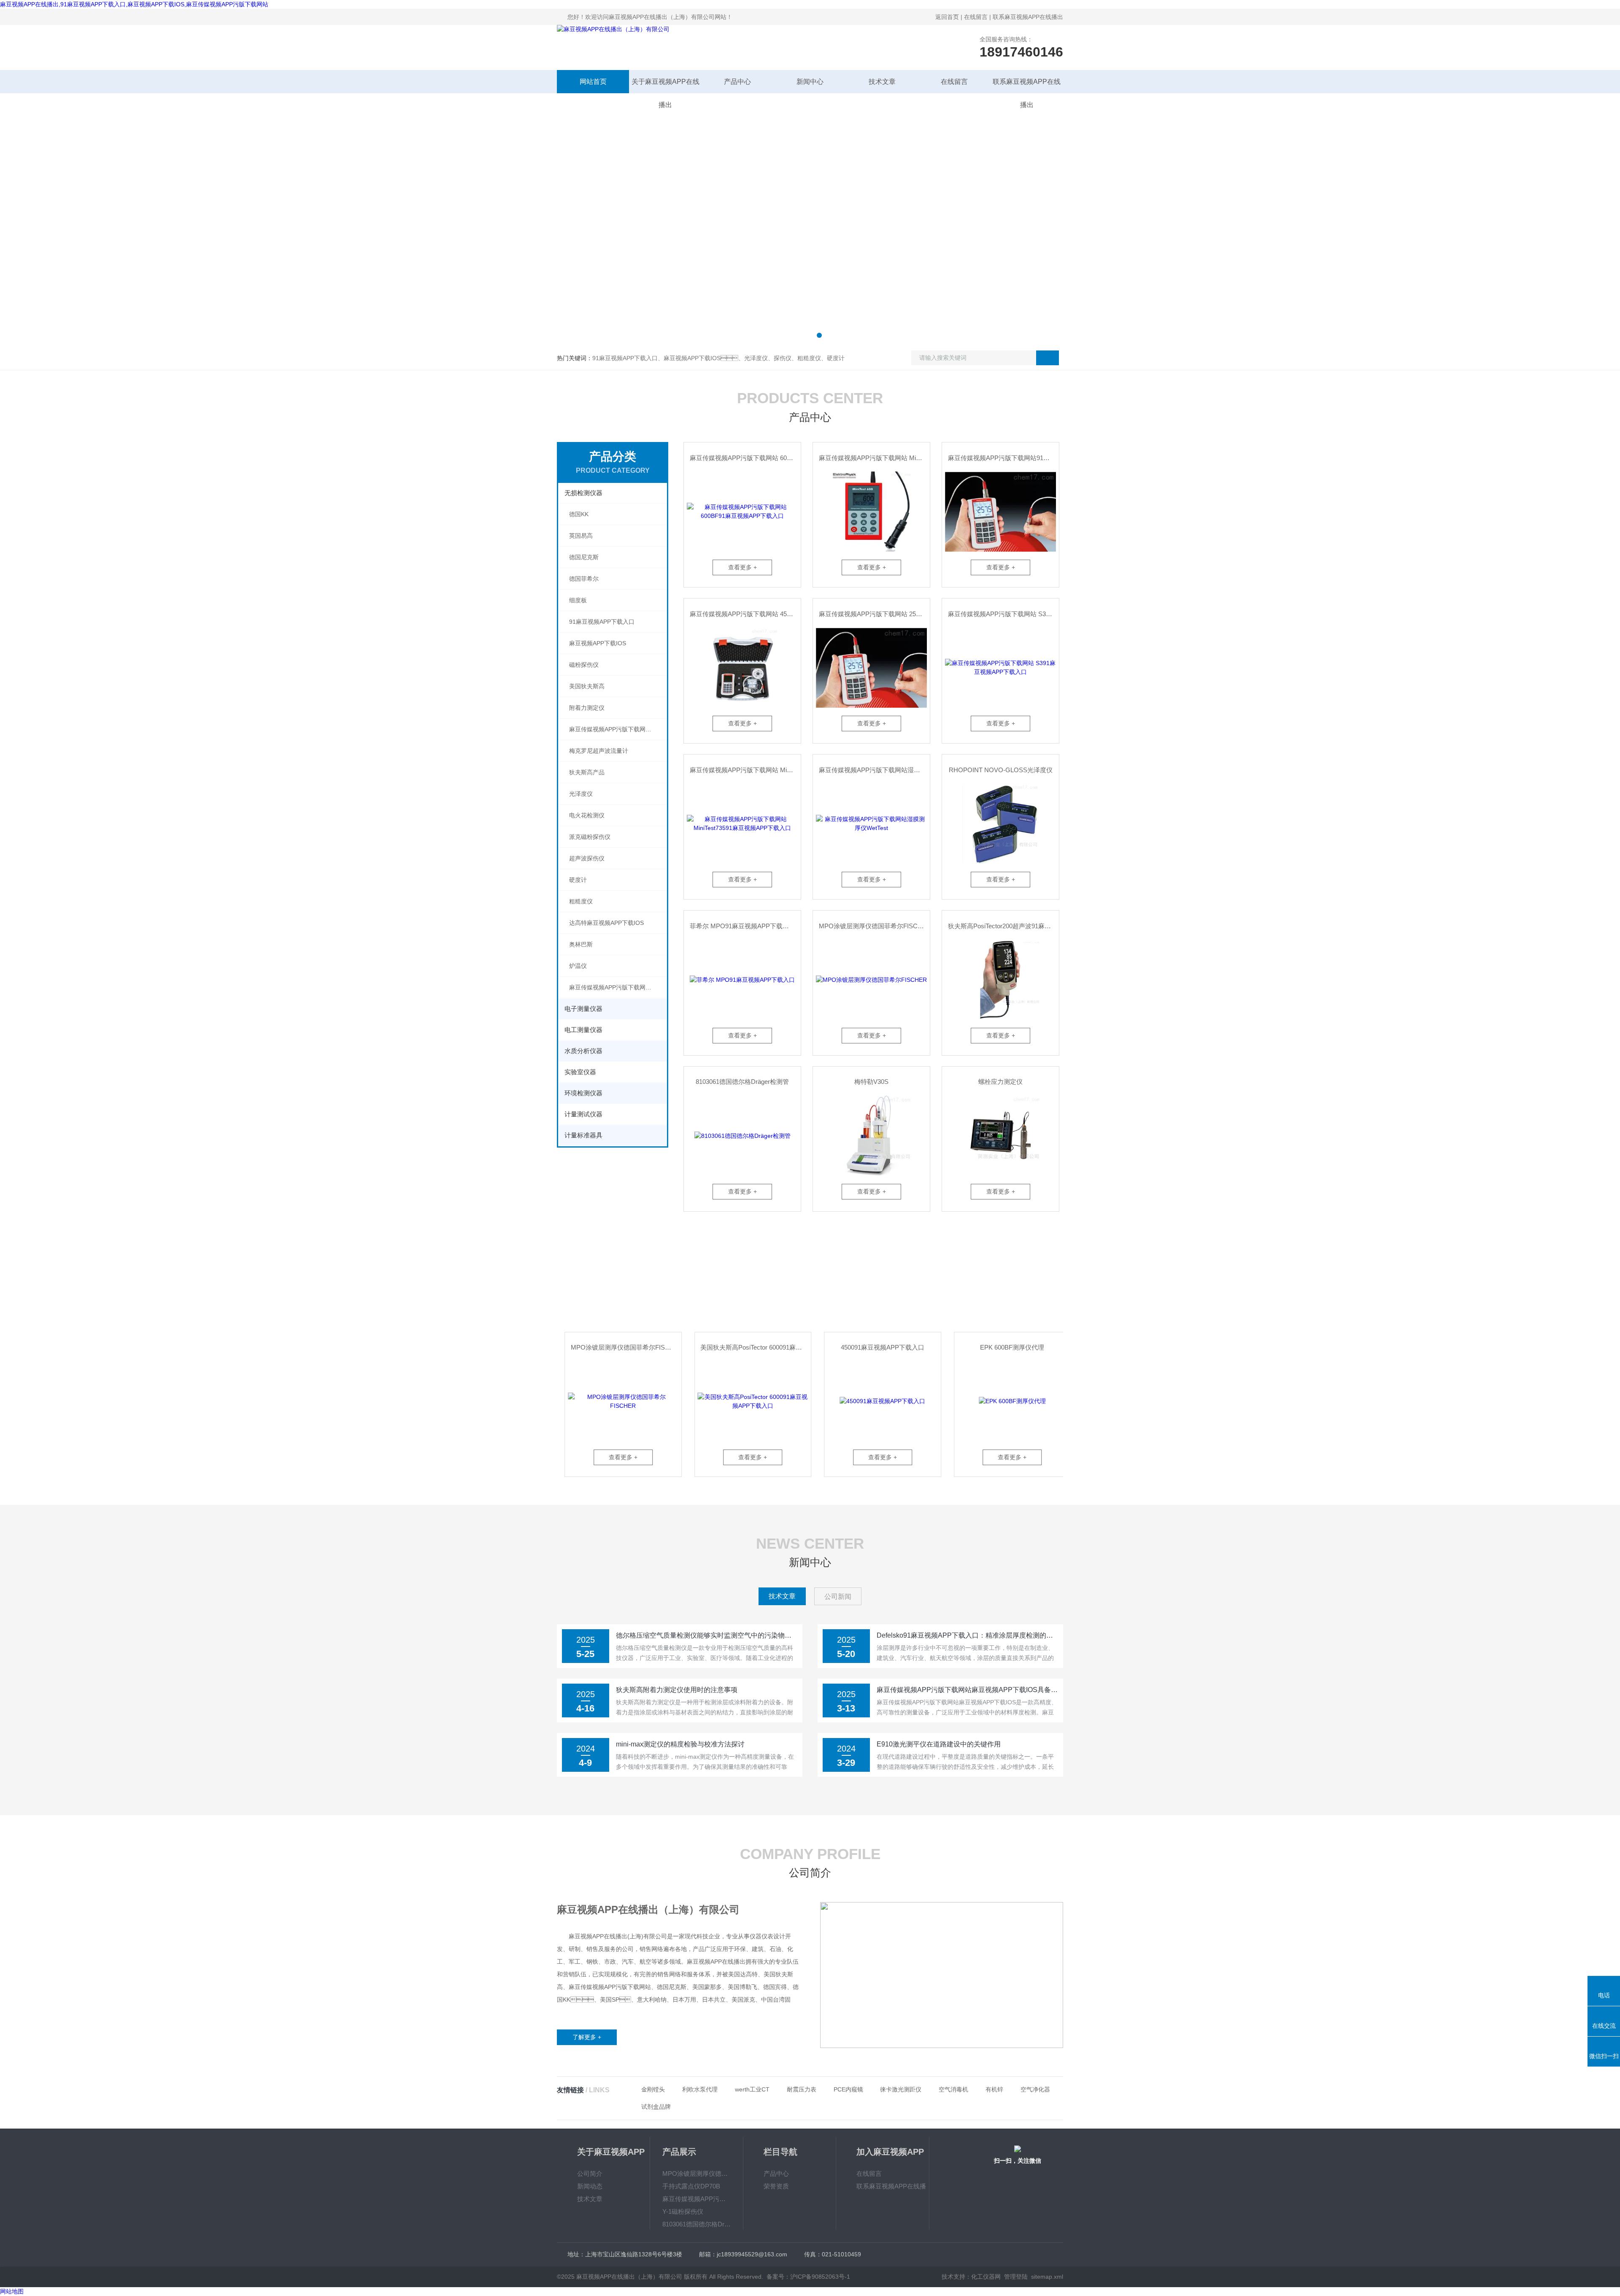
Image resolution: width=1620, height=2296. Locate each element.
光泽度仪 (581, 794)
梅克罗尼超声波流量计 (599, 751)
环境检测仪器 (583, 1093)
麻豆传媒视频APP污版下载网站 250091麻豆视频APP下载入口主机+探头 (874, 614)
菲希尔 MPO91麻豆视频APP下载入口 (742, 926)
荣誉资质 (776, 2186)
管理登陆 (1016, 2277)
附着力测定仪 (587, 708)
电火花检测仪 (587, 815)
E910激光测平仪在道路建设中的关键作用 (939, 1744)
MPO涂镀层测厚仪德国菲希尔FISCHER (874, 926)
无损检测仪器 (583, 493)
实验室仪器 (580, 1072)
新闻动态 (590, 2186)
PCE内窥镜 (848, 2089)
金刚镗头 (653, 2089)
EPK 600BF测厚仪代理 (875, 1347)
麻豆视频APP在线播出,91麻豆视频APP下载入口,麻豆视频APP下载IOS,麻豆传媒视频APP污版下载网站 (134, 4)
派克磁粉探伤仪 (590, 837)
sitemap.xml (1047, 2277)
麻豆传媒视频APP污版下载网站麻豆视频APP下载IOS (618, 729)
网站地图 (12, 2291)
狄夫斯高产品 (587, 772)
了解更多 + (587, 2037)
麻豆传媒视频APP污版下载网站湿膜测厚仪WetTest (874, 770)
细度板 (578, 600)
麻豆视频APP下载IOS (598, 643)
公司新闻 (838, 1597)
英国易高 (581, 536)
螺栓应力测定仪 (1000, 1082)
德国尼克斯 (584, 557)
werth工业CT (752, 2089)
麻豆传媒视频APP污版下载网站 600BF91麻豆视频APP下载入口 (745, 458)
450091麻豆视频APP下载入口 (745, 1347)
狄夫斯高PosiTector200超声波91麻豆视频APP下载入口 (1003, 926)
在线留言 (976, 17)
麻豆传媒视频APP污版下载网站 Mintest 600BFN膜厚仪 (874, 458)
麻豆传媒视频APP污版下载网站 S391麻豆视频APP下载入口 (1003, 614)
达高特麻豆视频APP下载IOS (606, 923)
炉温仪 (578, 966)
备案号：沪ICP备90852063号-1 (808, 2277)
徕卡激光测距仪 (901, 2089)
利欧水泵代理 (700, 2089)
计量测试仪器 (583, 1114)
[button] (801, 335)
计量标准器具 (583, 1135)
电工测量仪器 (583, 1030)
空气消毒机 (953, 2089)
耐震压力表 (802, 2089)
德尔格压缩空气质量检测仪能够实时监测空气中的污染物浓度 (707, 1635)
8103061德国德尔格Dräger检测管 (742, 1082)
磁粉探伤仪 (584, 665)
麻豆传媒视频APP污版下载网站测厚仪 (618, 987)
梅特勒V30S (871, 1082)
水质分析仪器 (583, 1051)
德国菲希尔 (584, 579)
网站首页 (593, 82)
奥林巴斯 (581, 944)
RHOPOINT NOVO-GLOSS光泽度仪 (1001, 770)
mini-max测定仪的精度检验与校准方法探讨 (680, 1744)
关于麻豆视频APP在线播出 (666, 86)
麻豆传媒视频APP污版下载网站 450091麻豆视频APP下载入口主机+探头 (745, 614)
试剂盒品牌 (656, 2107)
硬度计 (578, 880)
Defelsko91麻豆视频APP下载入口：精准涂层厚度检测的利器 (967, 1635)
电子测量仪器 (583, 1009)
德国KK (579, 514)
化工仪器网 (986, 2277)
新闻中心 (810, 82)
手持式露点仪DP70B (691, 2186)
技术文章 (882, 82)
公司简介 (590, 2173)
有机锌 (994, 2089)
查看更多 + (742, 567)
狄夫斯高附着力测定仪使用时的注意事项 (677, 1690)
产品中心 (737, 82)
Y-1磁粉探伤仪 (683, 2211)
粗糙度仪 (581, 901)
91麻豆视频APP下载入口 (602, 622)
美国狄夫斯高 (587, 686)
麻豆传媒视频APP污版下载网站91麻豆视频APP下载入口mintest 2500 (1003, 458)
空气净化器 (1035, 2089)
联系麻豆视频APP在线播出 (1028, 17)
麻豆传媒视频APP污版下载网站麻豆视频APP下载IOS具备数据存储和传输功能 (967, 1690)
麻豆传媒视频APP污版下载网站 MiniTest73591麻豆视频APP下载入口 (745, 770)
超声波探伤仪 (587, 858)
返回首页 (947, 17)
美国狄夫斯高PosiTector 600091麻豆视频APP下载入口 (618, 1347)
